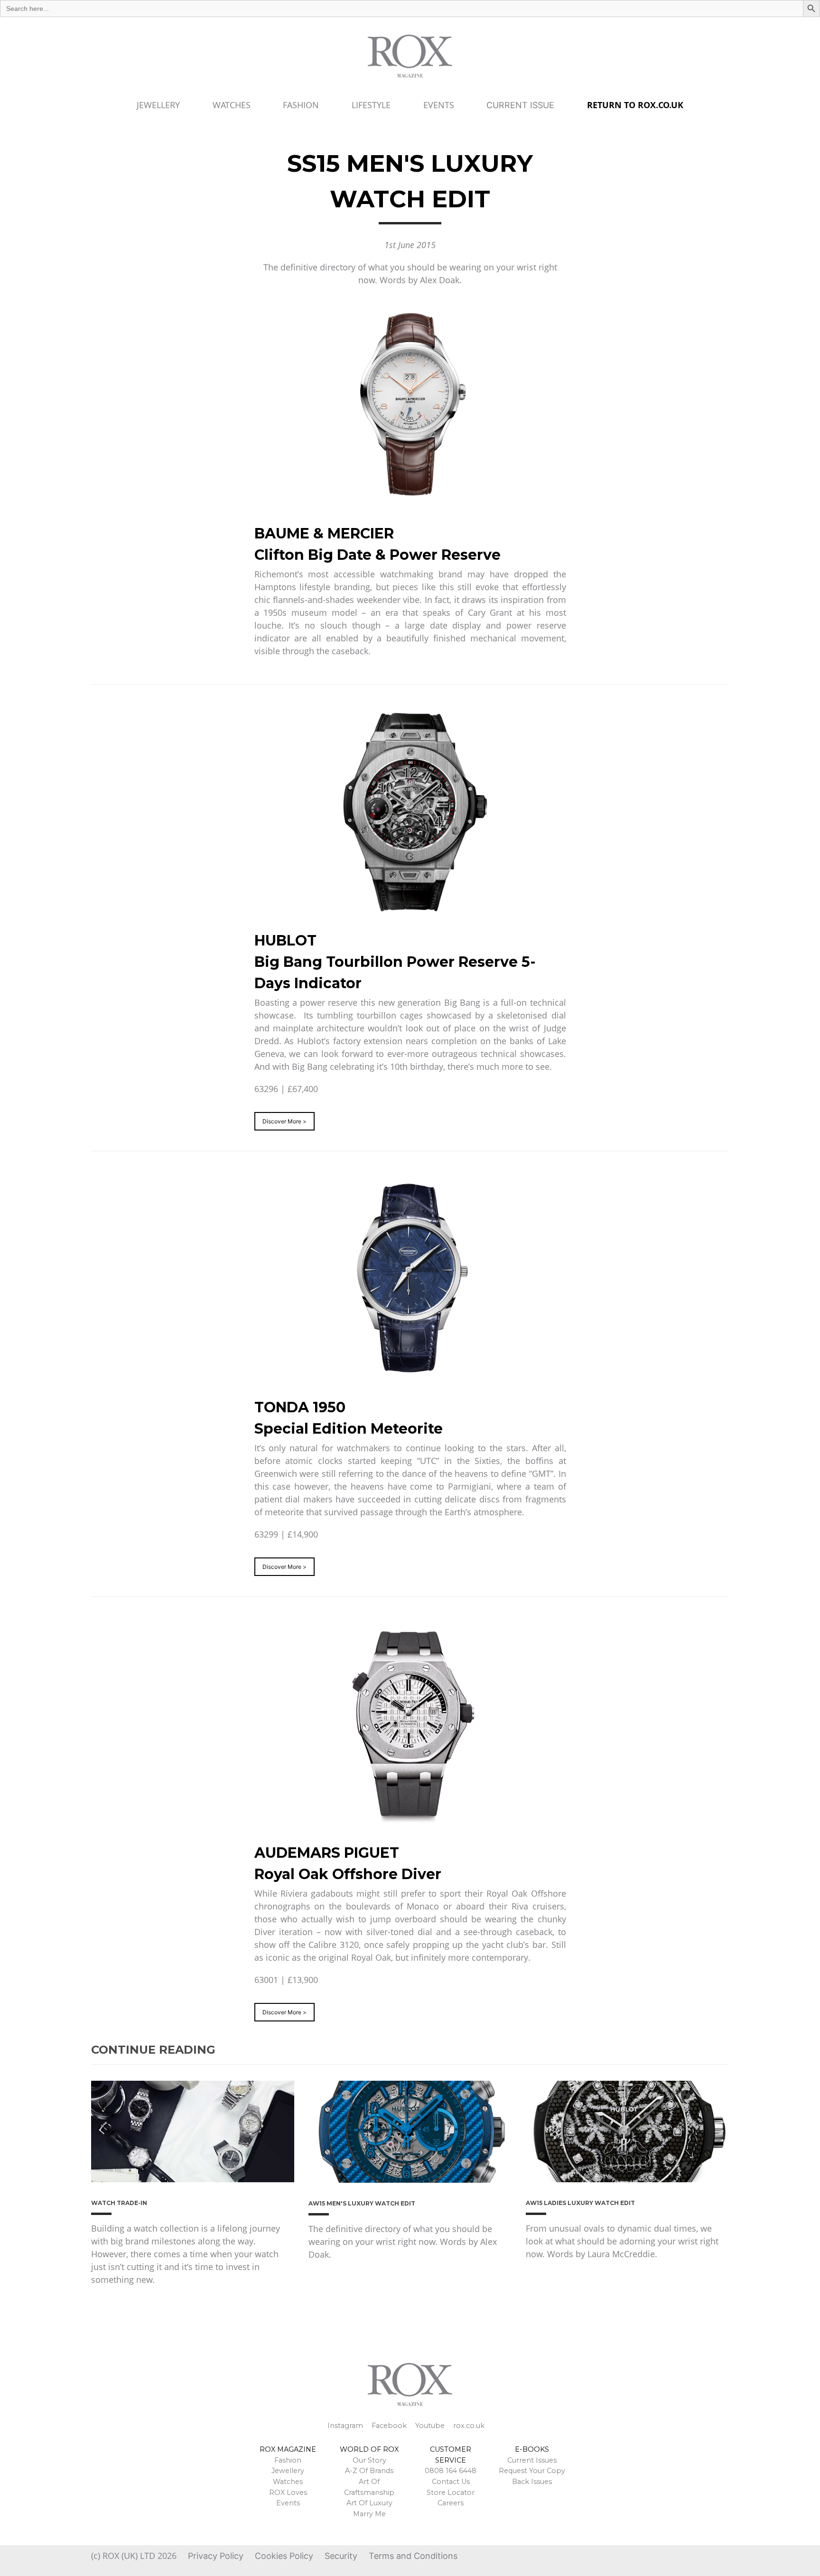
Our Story (369, 2460)
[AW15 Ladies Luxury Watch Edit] (627, 2131)
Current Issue (520, 105)
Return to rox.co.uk (635, 105)
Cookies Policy (284, 2556)
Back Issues (532, 2482)
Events (439, 105)
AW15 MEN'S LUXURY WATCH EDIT (362, 2203)
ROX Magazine (288, 2449)
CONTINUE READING (153, 2050)
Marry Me (369, 2514)
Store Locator (451, 2493)
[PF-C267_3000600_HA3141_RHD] (410, 1279)
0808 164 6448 (451, 2471)
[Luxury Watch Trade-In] (193, 2131)
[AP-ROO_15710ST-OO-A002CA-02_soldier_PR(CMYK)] (410, 1724)
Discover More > (284, 1121)
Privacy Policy (216, 2556)
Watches (232, 105)
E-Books (532, 2449)
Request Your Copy (532, 2471)
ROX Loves (288, 2493)
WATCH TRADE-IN (119, 2203)
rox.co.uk (469, 2426)
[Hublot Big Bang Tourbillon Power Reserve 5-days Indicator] (410, 812)
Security (341, 2556)
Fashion (301, 105)
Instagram (345, 2426)
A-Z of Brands (369, 2471)
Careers (451, 2503)
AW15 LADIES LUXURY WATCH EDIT (580, 2203)
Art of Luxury (369, 2503)
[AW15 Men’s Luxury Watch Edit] (410, 2131)
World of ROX (369, 2449)
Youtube (430, 2426)
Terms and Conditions (413, 2556)
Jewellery (158, 105)
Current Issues (532, 2460)
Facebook (389, 2426)
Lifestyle (371, 105)
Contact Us (451, 2482)
